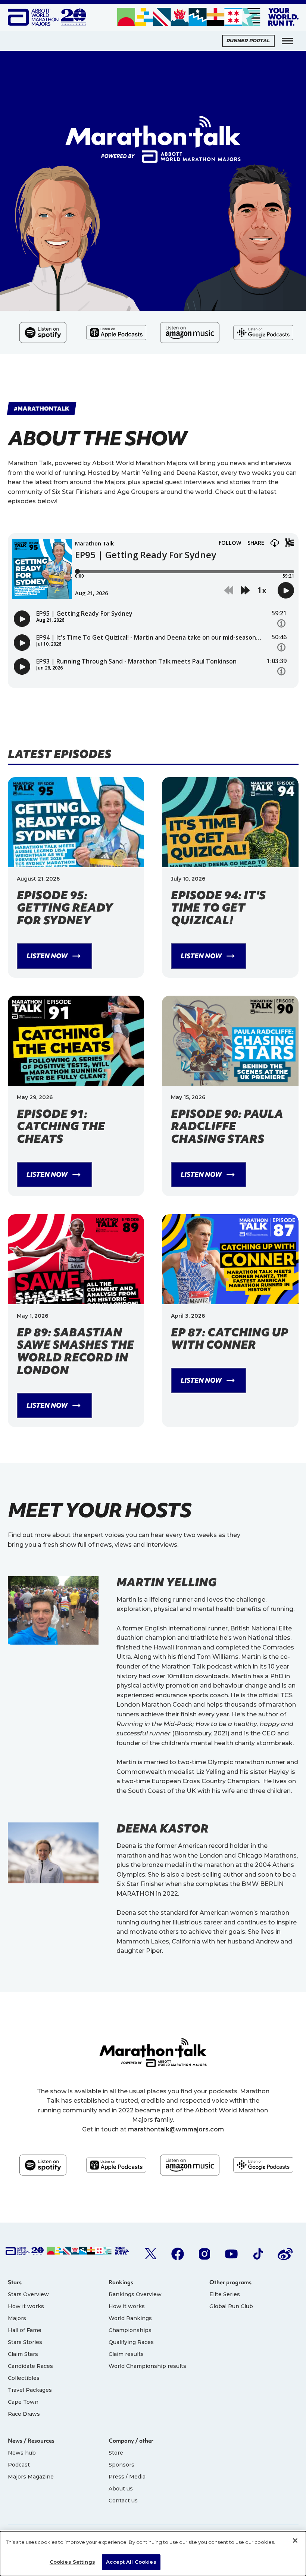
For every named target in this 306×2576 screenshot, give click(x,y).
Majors (17, 2318)
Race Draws (24, 2414)
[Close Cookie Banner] (295, 2541)
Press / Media (127, 2477)
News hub (22, 2453)
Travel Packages (30, 2390)
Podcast (19, 2465)
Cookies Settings (72, 2562)
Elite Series (225, 2294)
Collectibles (24, 2378)
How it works (26, 2306)
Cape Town (23, 2402)
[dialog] (153, 2554)
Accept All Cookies (131, 2562)
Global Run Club (231, 2306)
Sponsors (121, 2465)
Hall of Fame (25, 2330)
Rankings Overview (135, 2294)
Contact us (123, 2501)
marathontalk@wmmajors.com (176, 2129)
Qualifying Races (131, 2342)
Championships (130, 2330)
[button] (287, 41)
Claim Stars (23, 2354)
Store (116, 2453)
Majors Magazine (31, 2477)
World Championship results (147, 2366)
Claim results (126, 2354)
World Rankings (130, 2318)
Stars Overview (28, 2294)
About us (121, 2489)
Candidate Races (30, 2366)
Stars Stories (25, 2342)
